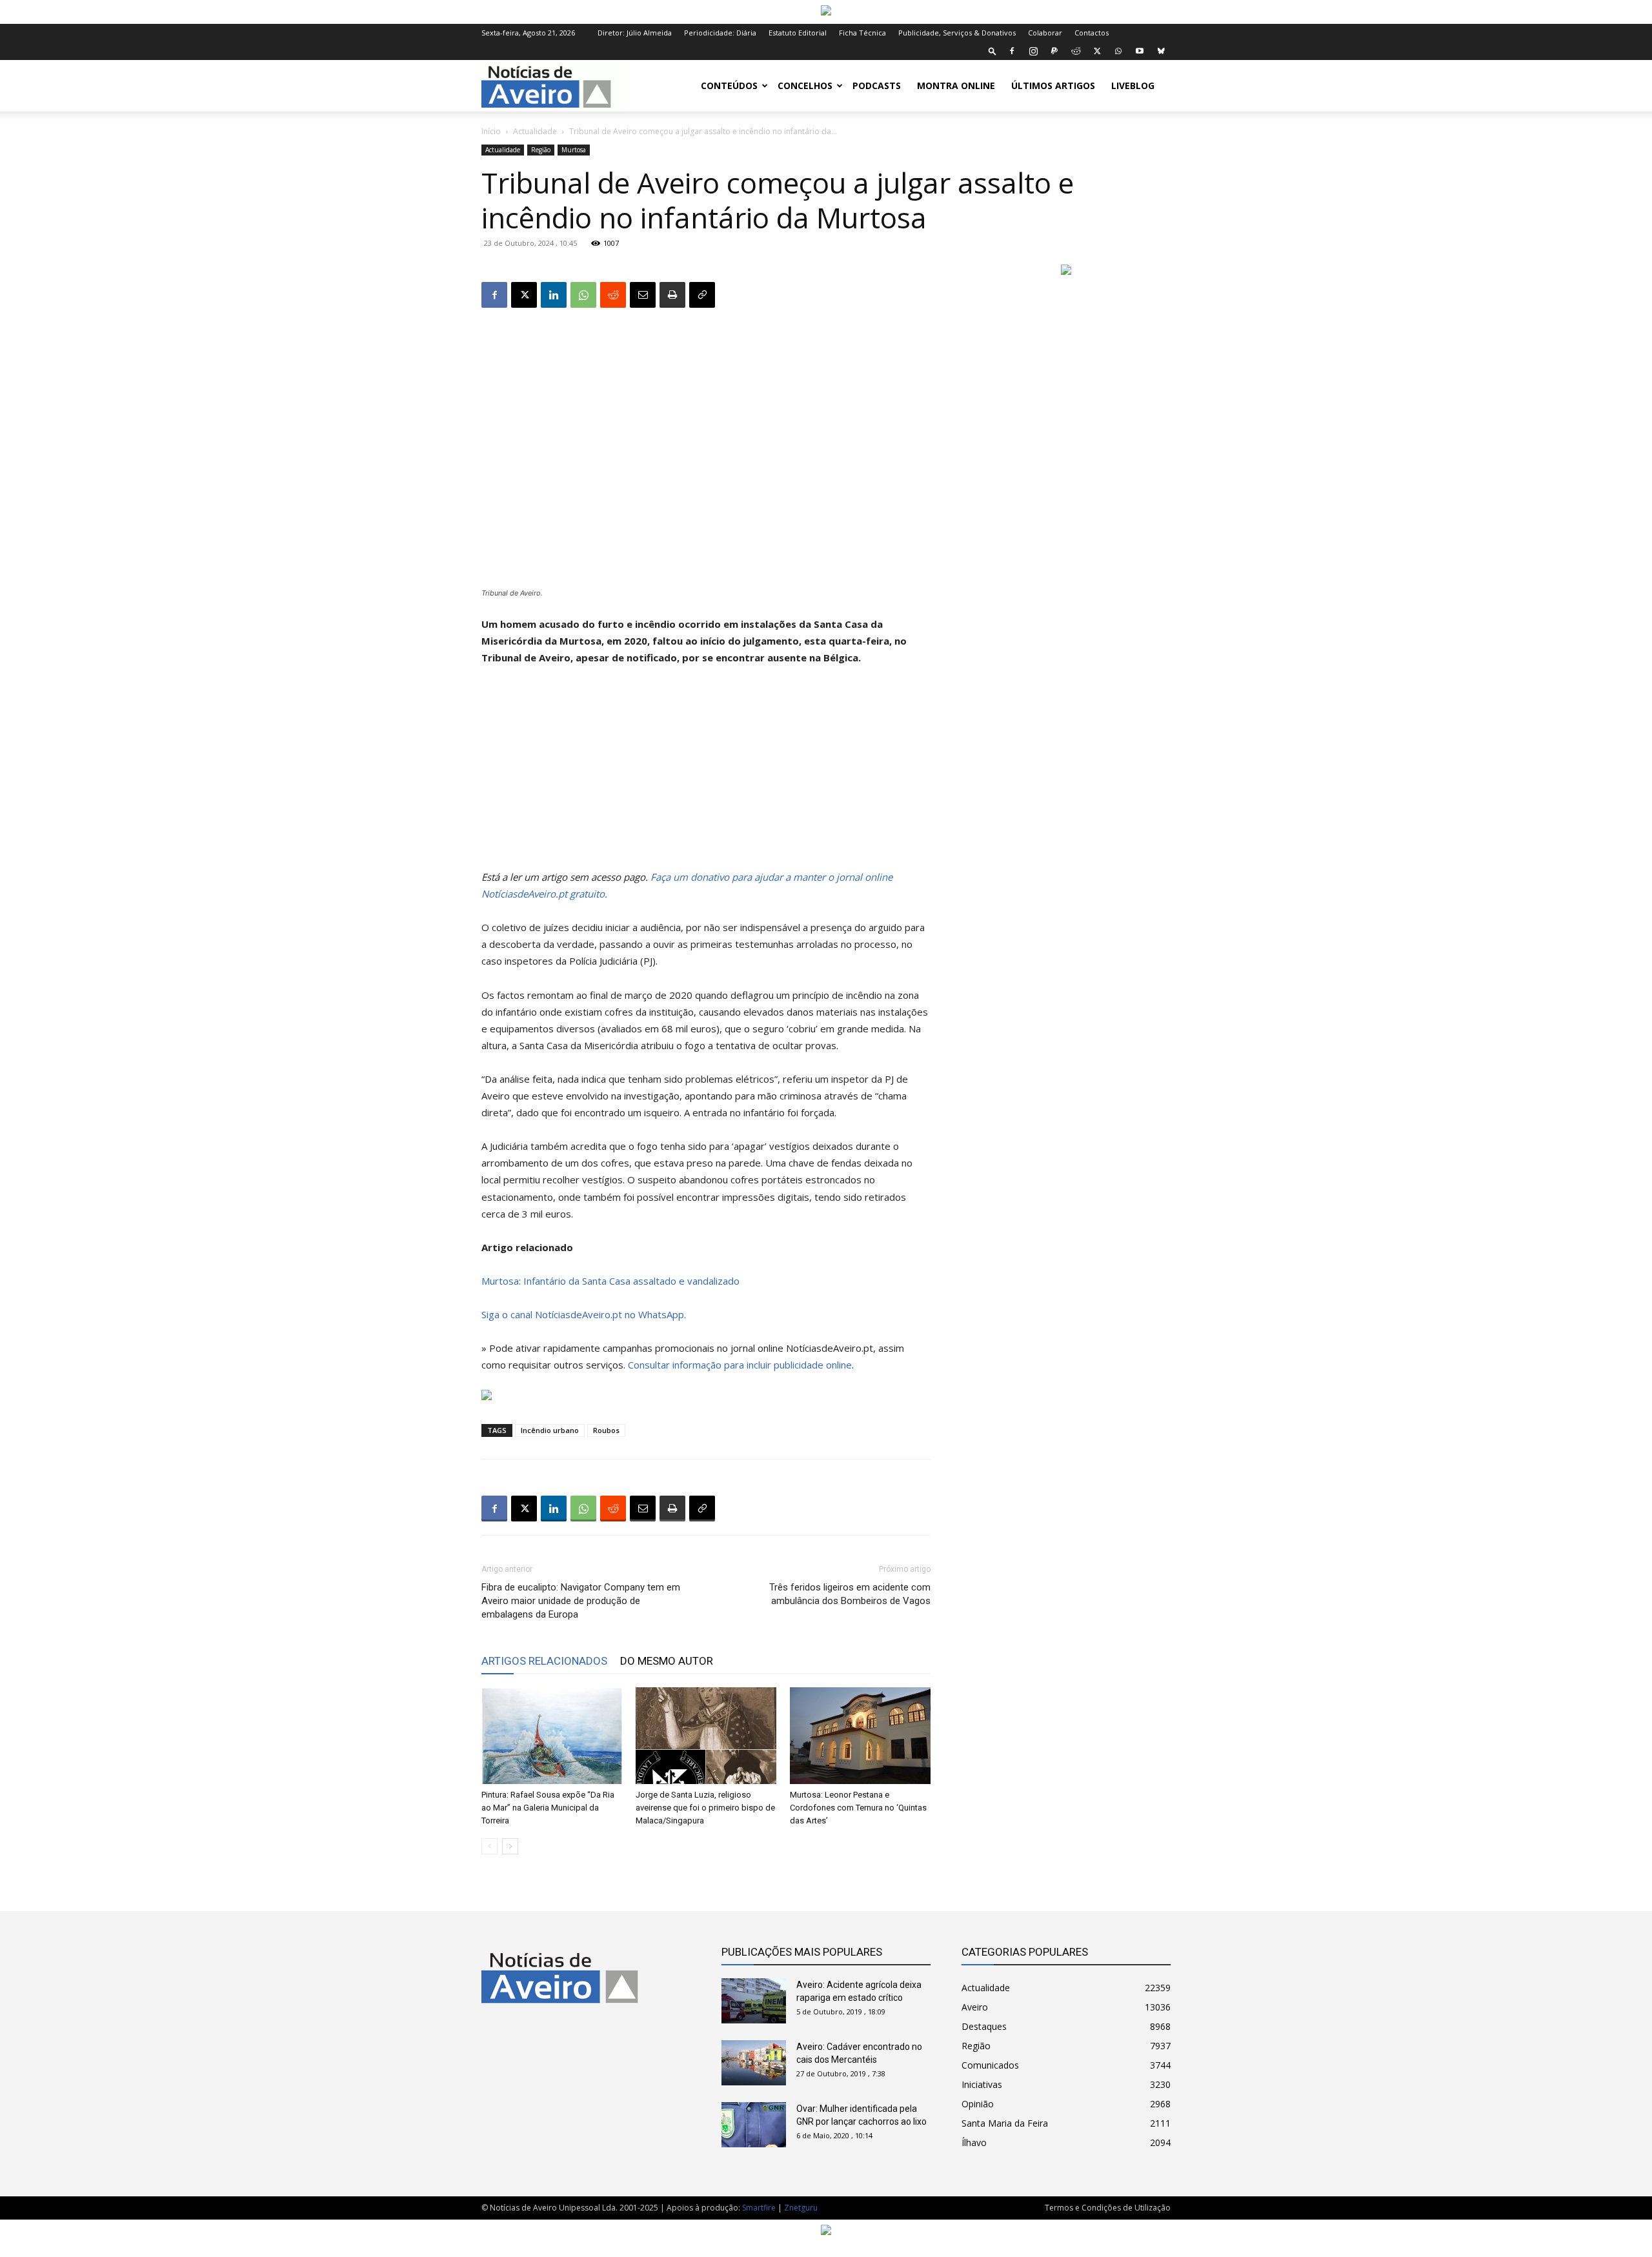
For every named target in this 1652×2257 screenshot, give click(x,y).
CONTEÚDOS (729, 85)
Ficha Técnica (862, 33)
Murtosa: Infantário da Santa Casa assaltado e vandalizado (610, 1281)
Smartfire (759, 2208)
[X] (1097, 51)
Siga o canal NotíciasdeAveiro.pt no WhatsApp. (584, 1314)
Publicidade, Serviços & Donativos (957, 33)
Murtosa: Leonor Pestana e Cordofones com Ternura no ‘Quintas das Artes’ (858, 1808)
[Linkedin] (554, 295)
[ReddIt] (613, 295)
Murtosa (574, 150)
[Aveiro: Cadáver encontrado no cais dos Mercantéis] (754, 2063)
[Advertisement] (706, 773)
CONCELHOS (805, 85)
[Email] (643, 295)
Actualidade (535, 131)
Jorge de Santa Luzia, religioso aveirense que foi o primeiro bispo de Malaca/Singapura (705, 1808)
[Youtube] (1140, 51)
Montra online (956, 85)
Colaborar (1045, 33)
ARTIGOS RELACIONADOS (544, 1661)
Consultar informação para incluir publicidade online (740, 1365)
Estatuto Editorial (798, 33)
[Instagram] (1033, 51)
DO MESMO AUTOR (667, 1661)
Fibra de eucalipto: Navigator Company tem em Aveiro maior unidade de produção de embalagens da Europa (581, 1601)
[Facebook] (1012, 51)
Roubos (606, 1430)
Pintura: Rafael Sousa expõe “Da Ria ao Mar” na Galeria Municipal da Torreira (548, 1808)
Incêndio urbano (550, 1430)
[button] (992, 51)
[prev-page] (489, 1846)
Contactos (1092, 33)
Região (541, 150)
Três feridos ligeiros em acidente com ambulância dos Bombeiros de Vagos (850, 1594)
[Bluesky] (1161, 51)
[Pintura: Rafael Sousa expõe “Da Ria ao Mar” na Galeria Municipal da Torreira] (552, 1736)
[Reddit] (1076, 51)
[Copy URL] (702, 295)
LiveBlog (1133, 85)
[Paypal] (1054, 51)
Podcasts (877, 85)
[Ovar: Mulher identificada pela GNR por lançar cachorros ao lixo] (754, 2125)
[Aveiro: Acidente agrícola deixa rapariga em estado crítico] (754, 2001)
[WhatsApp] (1118, 51)
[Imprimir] (672, 295)
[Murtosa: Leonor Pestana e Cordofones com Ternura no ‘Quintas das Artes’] (860, 1736)
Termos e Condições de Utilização (1108, 2208)
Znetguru (801, 2208)
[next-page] (510, 1846)
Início (491, 131)
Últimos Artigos (1053, 85)
